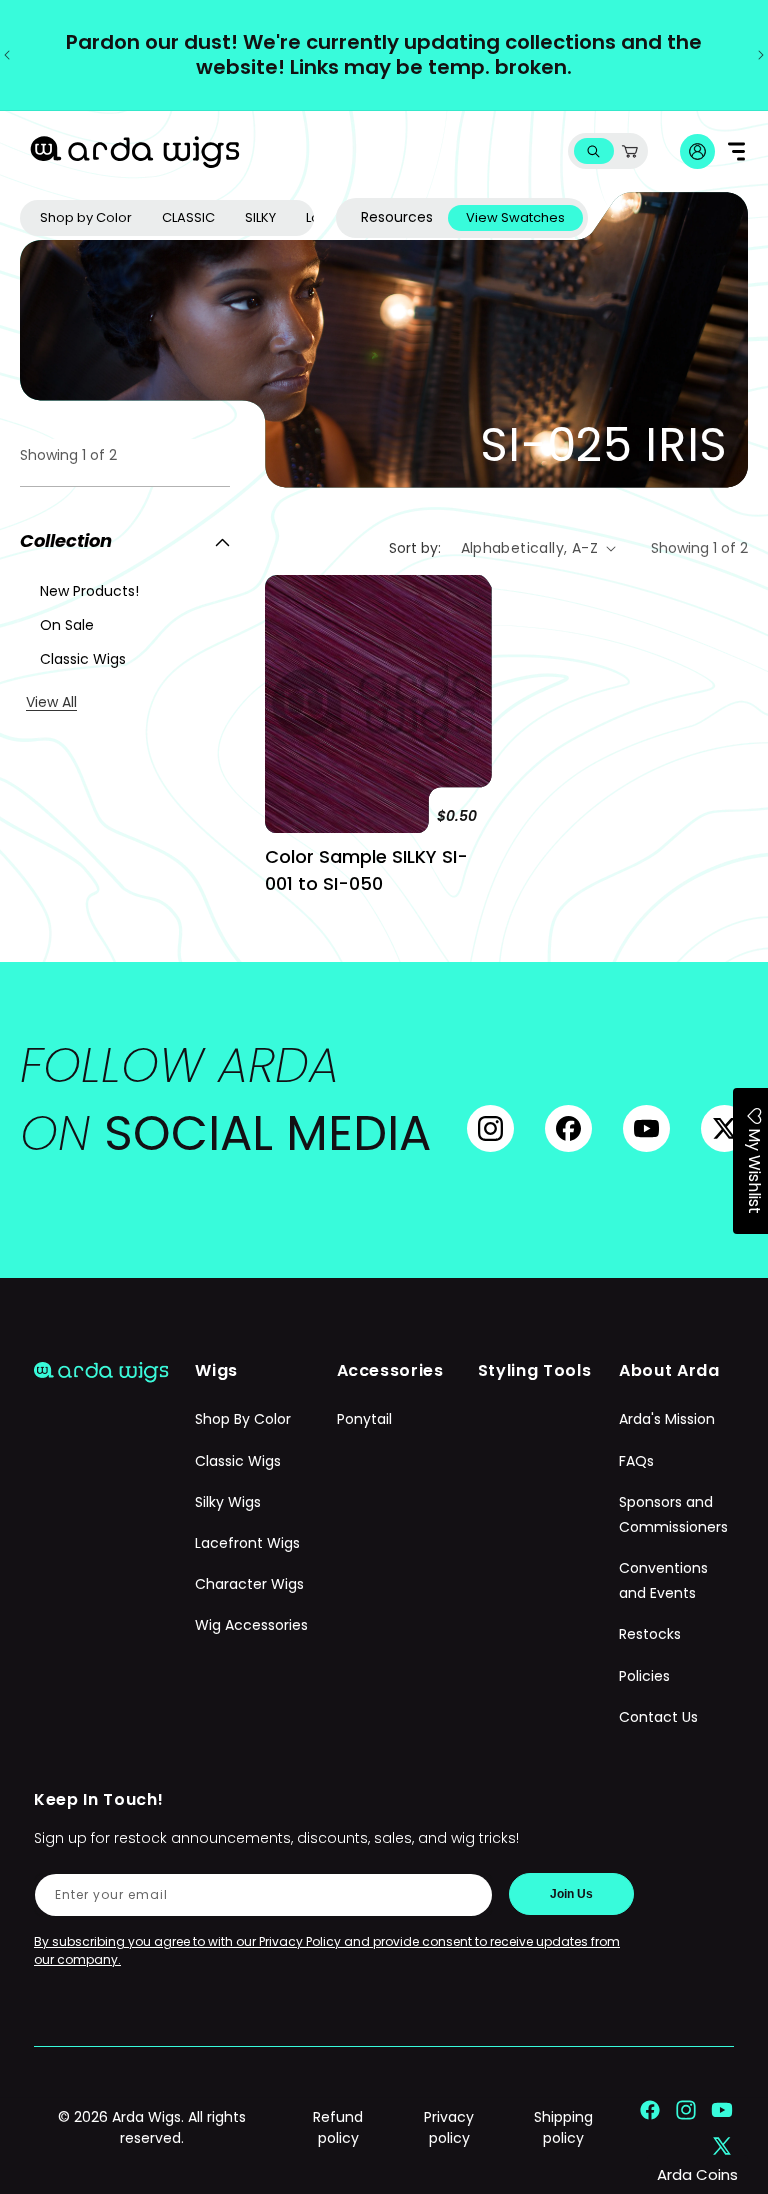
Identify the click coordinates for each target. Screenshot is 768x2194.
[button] (593, 151)
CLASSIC (188, 217)
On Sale (67, 625)
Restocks (650, 1634)
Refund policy (338, 2127)
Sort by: (415, 548)
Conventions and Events (663, 1580)
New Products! (89, 591)
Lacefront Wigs (247, 1543)
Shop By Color (243, 1419)
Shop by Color (86, 217)
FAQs (636, 1461)
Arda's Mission (667, 1419)
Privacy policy (449, 2127)
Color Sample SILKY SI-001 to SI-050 (366, 870)
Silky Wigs (228, 1502)
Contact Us (658, 1717)
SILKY (260, 217)
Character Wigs (249, 1584)
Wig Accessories (251, 1625)
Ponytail (364, 1419)
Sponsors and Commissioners (673, 1514)
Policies (644, 1676)
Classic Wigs (83, 659)
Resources (397, 217)
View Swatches (515, 217)
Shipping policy (563, 2127)
